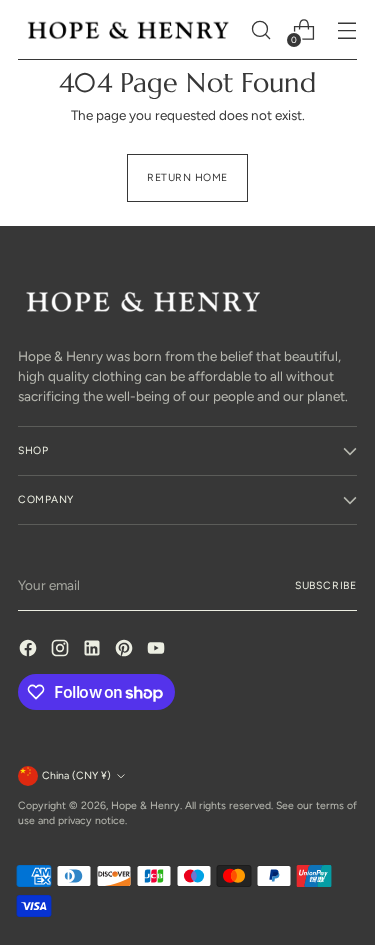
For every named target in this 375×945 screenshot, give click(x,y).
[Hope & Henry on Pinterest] (126, 650)
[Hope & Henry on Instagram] (62, 650)
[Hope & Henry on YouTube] (158, 650)
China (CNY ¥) (76, 775)
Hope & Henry (145, 805)
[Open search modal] (260, 30)
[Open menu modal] (346, 30)
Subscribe (326, 585)
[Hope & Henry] (128, 30)
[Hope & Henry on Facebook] (30, 650)
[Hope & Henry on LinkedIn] (94, 650)
